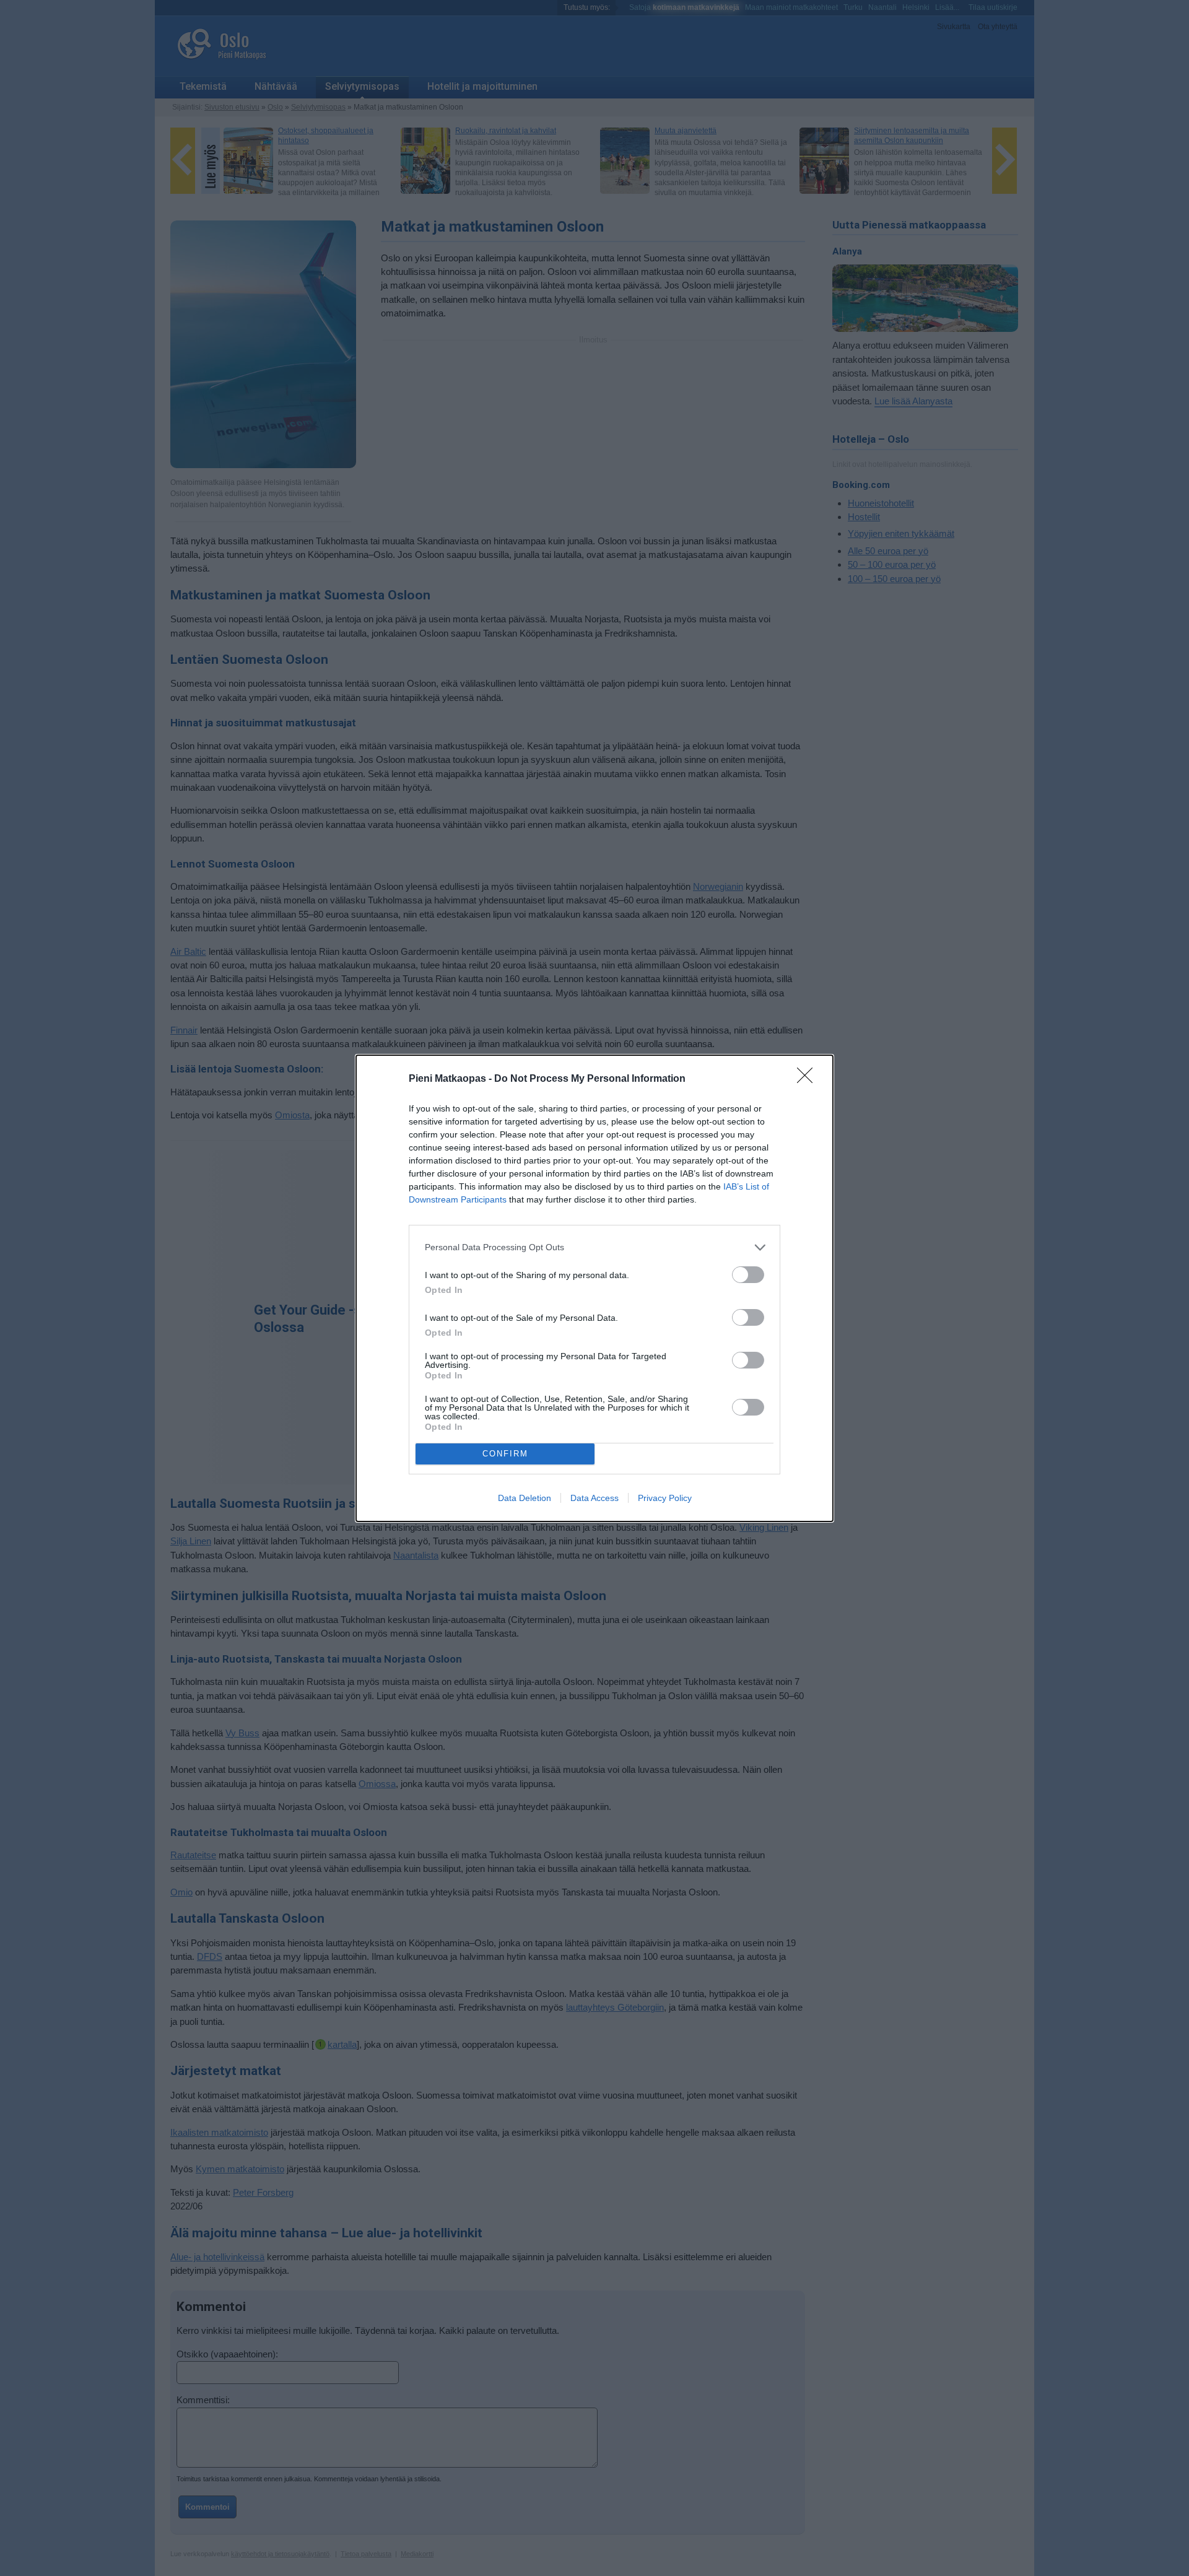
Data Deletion (525, 1498)
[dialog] (594, 1288)
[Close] (809, 1079)
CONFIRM (505, 1454)
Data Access (594, 1498)
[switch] (748, 1275)
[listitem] (594, 1247)
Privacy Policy (665, 1498)
